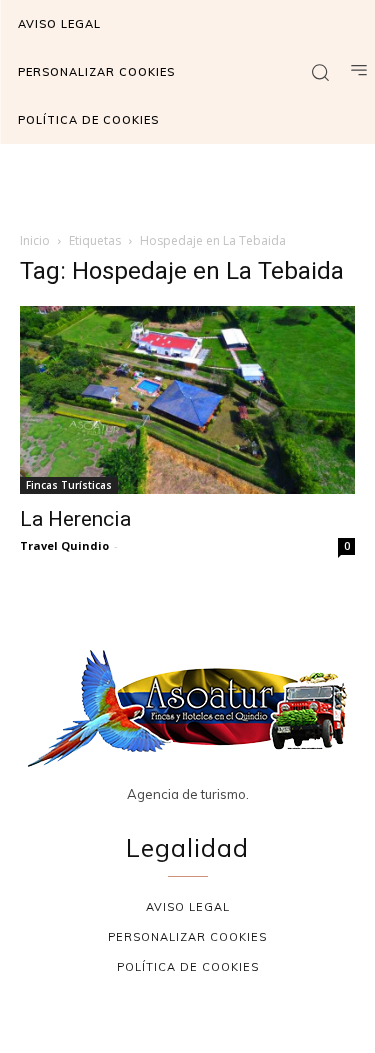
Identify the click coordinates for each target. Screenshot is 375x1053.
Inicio (35, 240)
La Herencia (75, 519)
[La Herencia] (187, 400)
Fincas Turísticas (69, 485)
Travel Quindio (64, 545)
